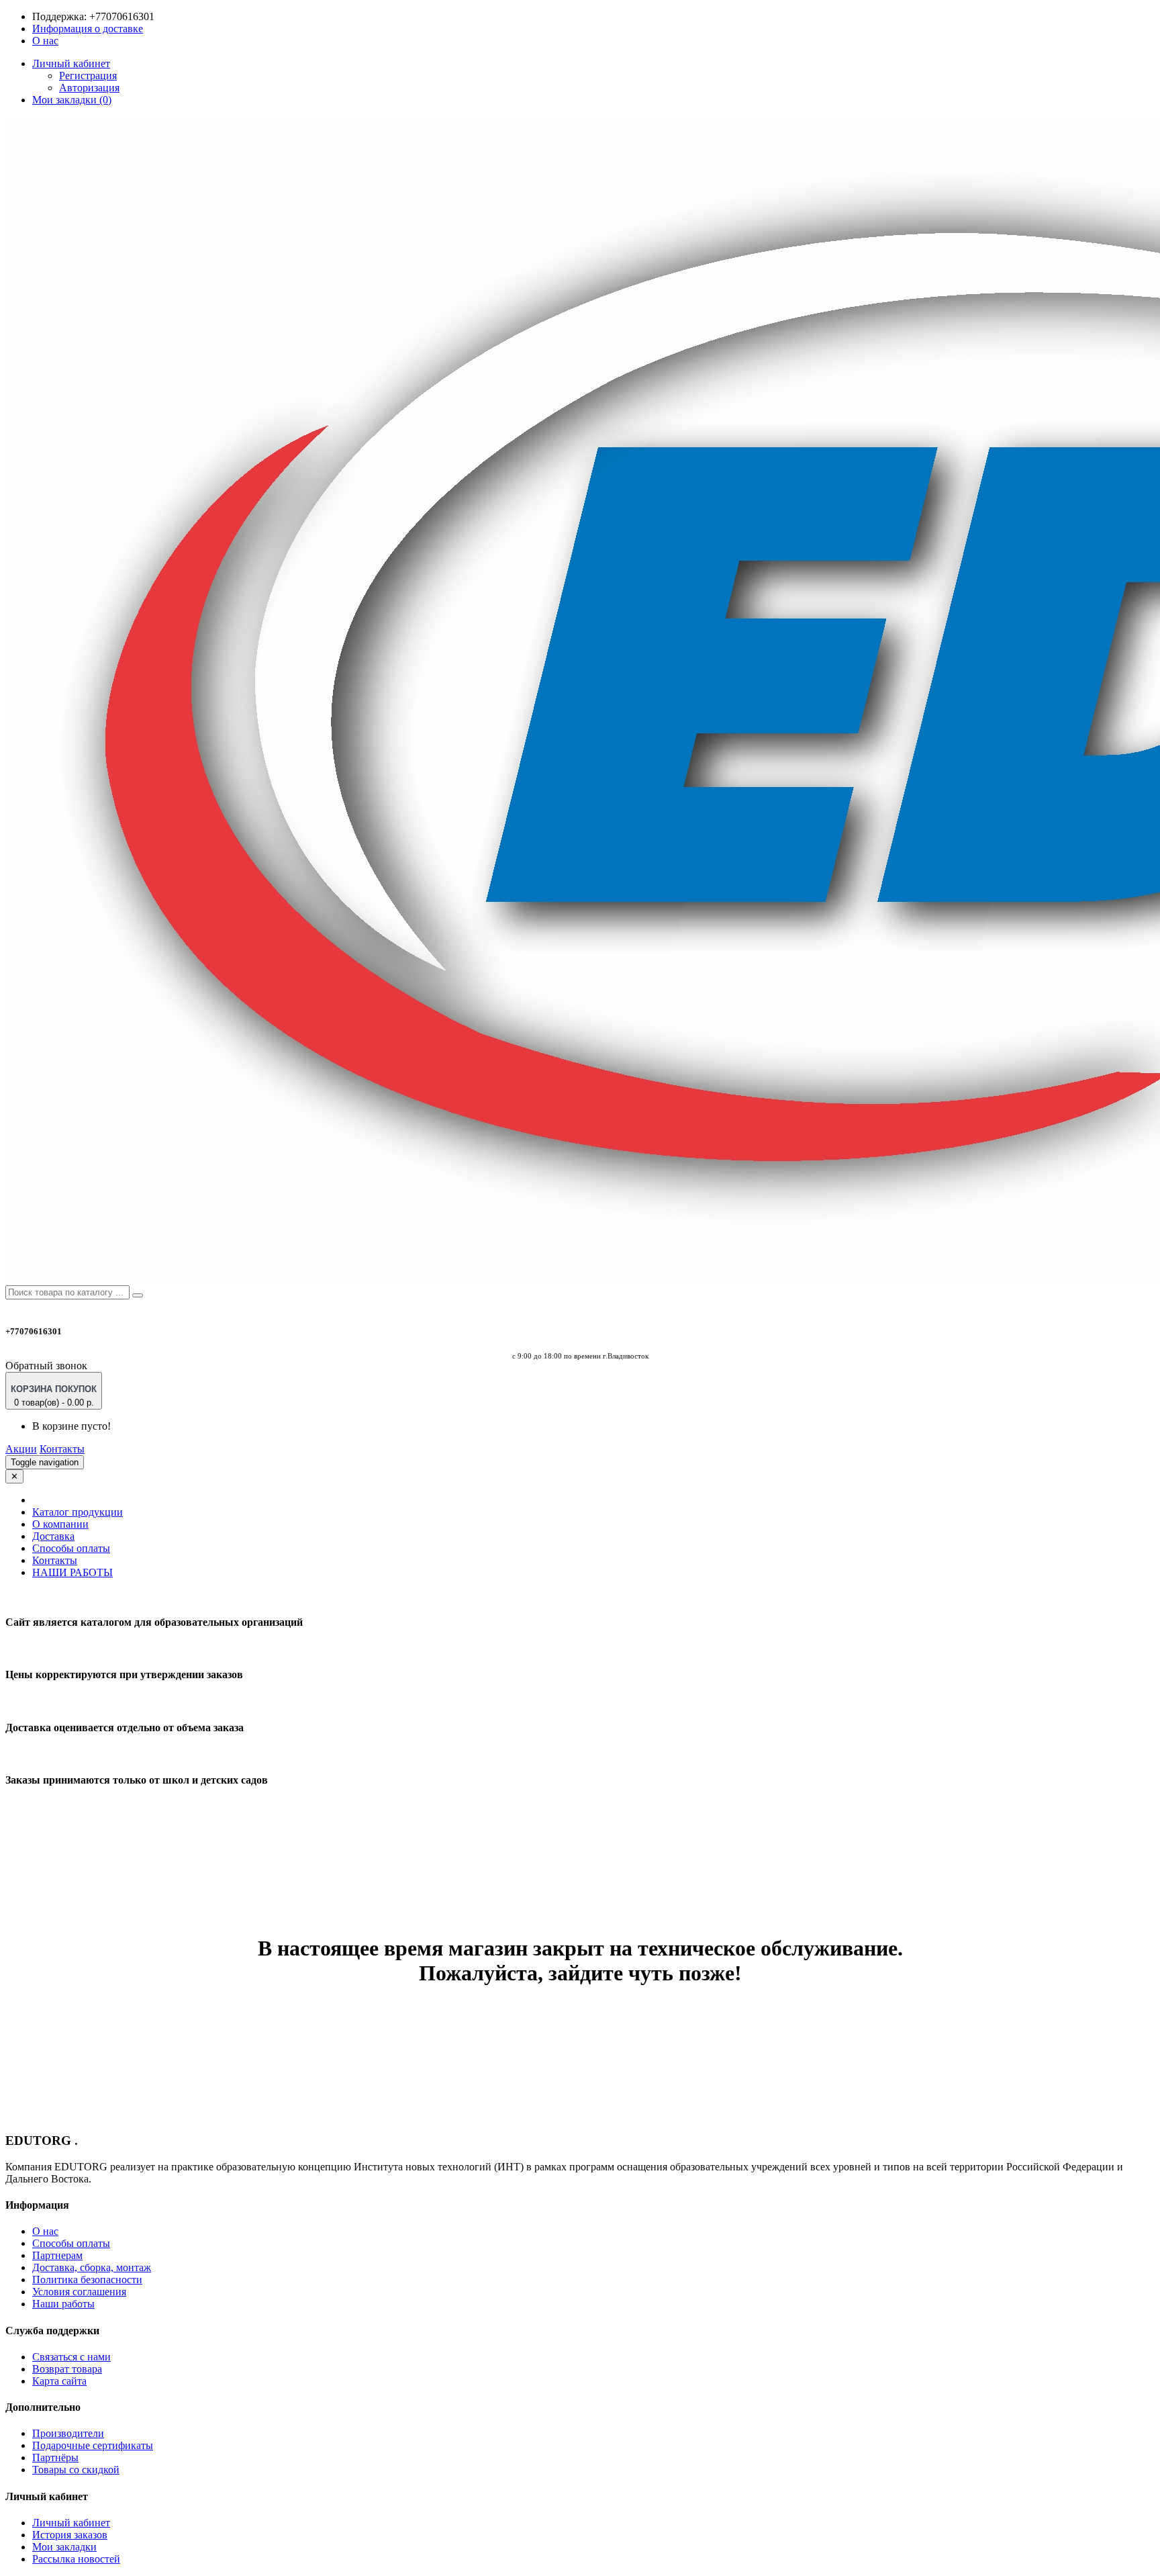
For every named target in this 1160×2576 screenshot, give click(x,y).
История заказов (70, 2535)
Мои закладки (64, 2547)
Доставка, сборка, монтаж (92, 2267)
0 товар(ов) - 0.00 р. (54, 1396)
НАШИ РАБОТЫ (72, 1572)
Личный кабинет (71, 2523)
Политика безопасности (87, 2280)
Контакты (62, 1449)
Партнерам (57, 2255)
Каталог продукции (78, 1512)
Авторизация (89, 88)
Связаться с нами (71, 2357)
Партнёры (55, 2457)
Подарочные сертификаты (93, 2445)
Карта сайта (59, 2381)
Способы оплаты (71, 1548)
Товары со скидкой (76, 2470)
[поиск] (138, 1295)
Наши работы (63, 2304)
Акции (21, 1449)
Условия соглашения (79, 2292)
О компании (60, 1524)
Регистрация (88, 76)
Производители (68, 2433)
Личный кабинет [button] (71, 63)
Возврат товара (67, 2369)
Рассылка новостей (76, 2559)
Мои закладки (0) (72, 100)
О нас (45, 41)
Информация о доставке (88, 29)
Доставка (53, 1536)
